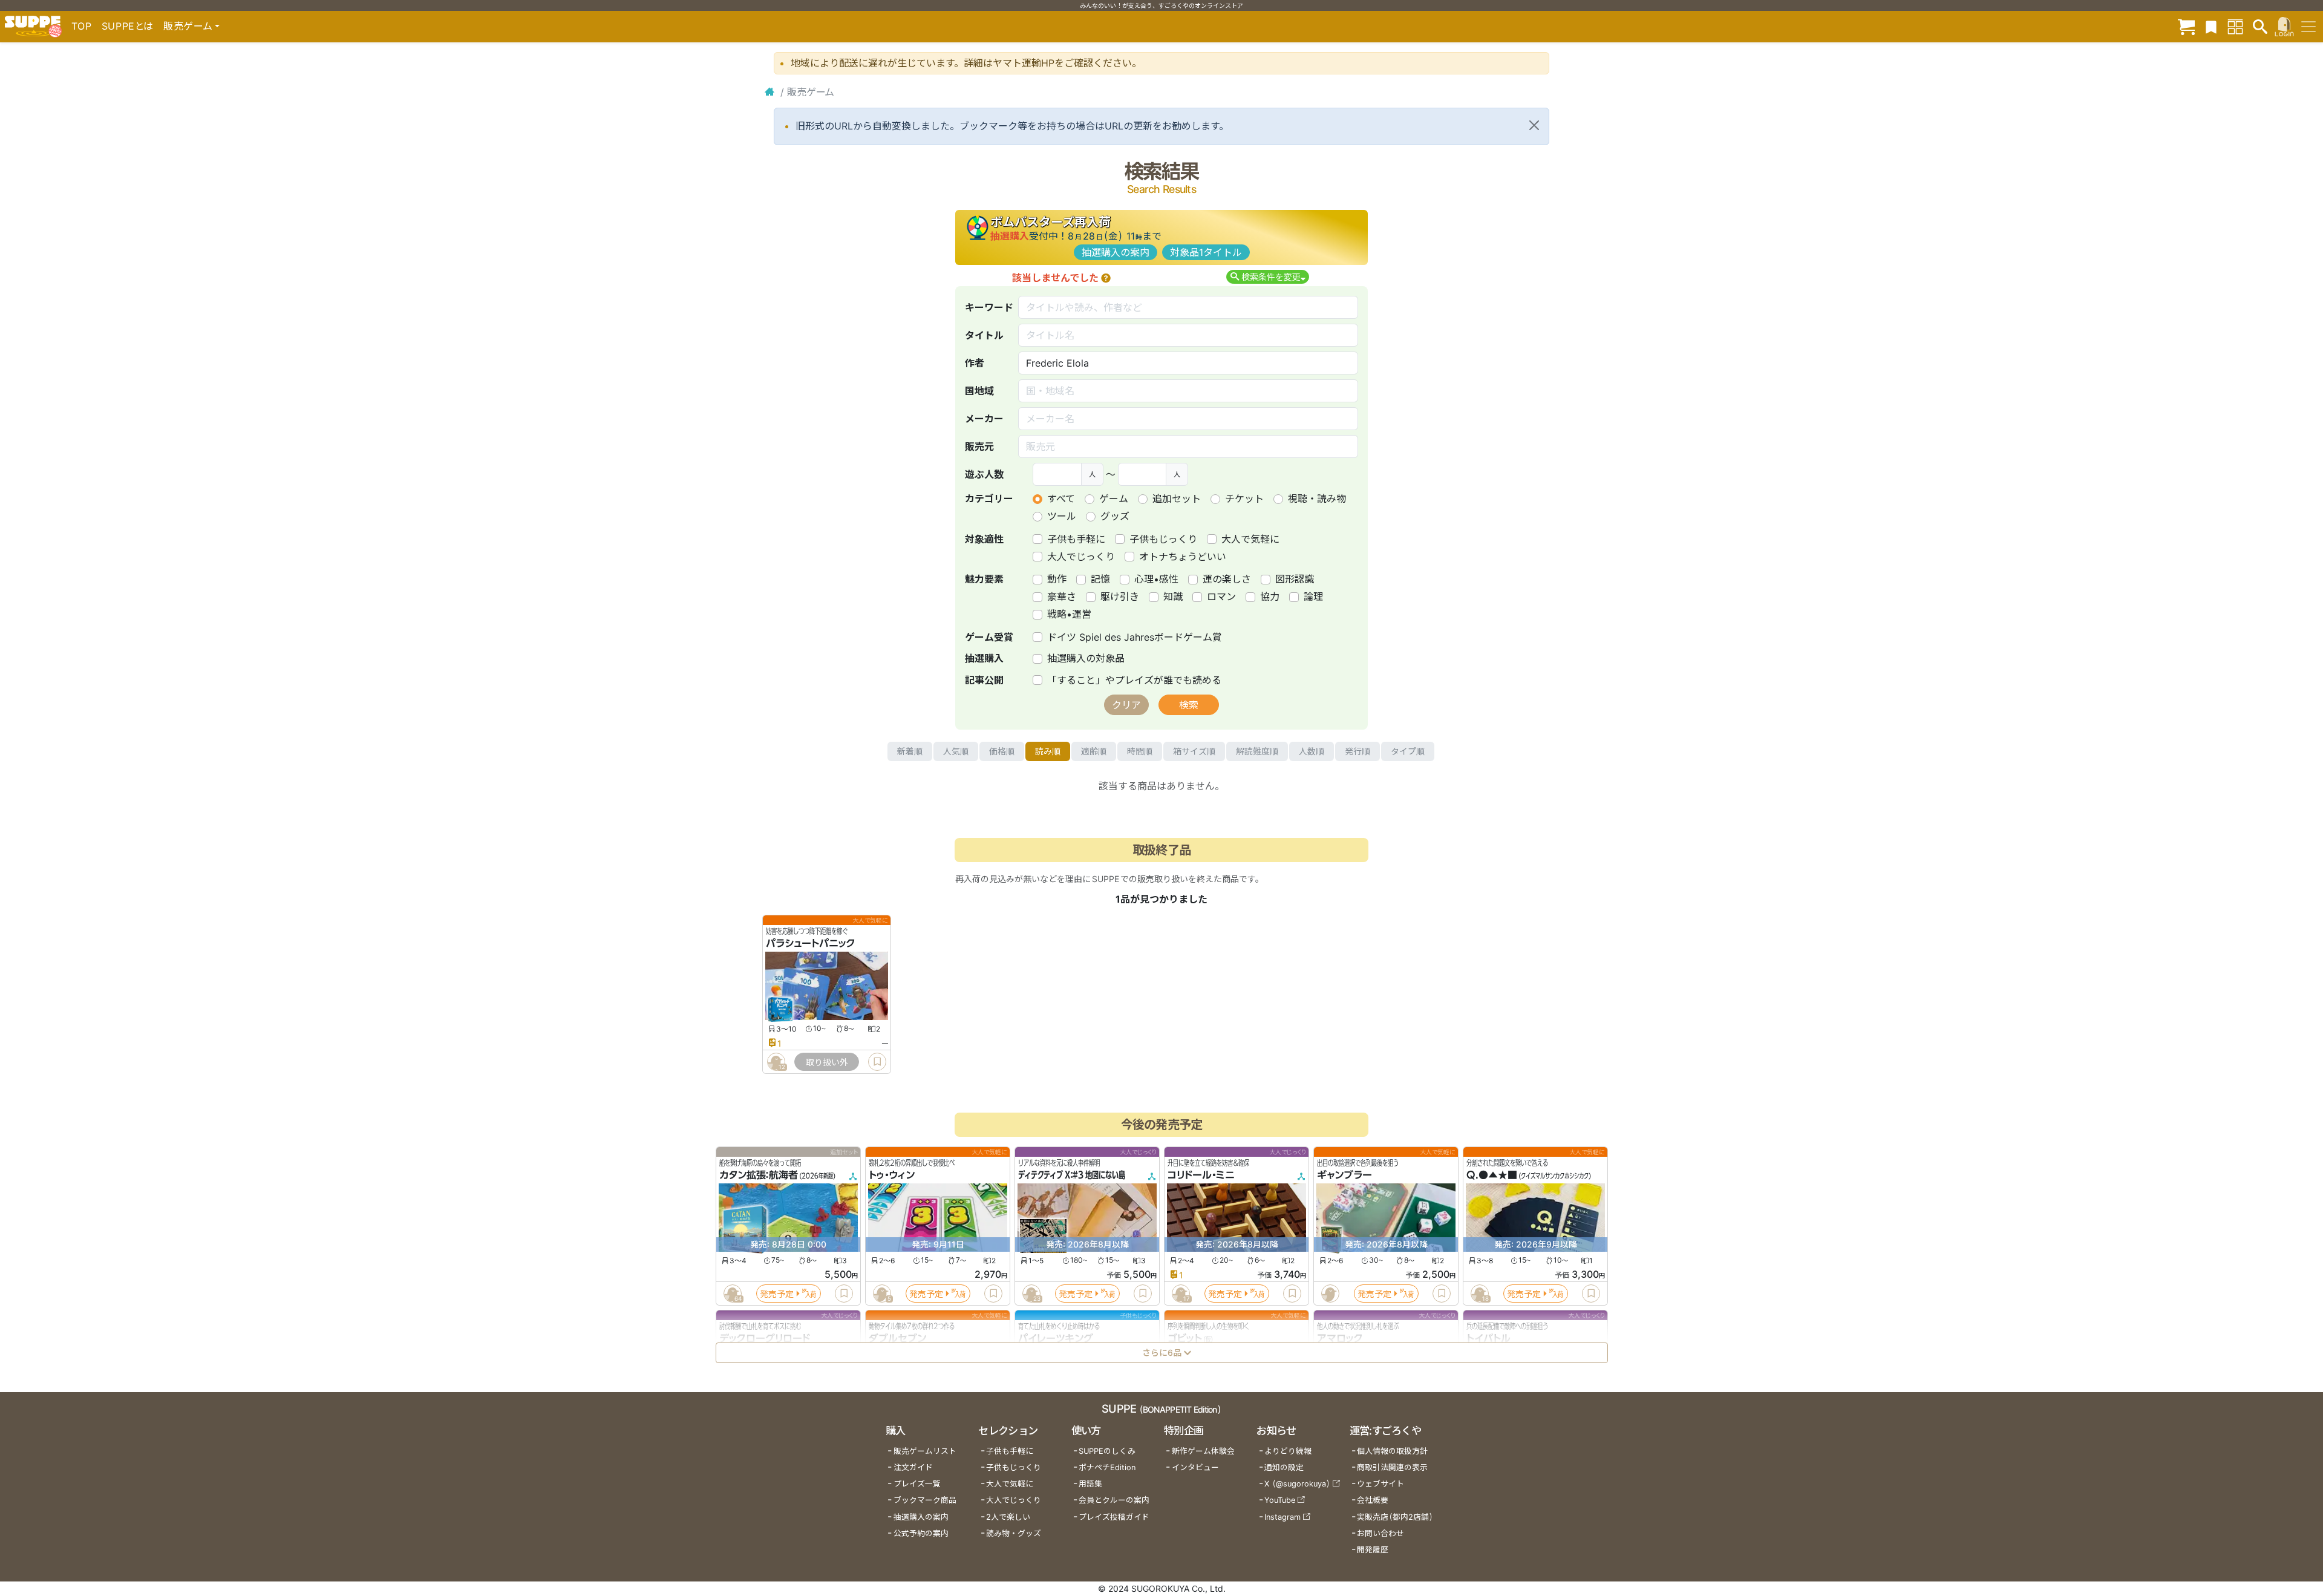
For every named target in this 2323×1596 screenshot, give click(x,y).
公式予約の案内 (921, 1533)
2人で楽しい (1008, 1517)
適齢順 (1094, 751)
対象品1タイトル (1206, 252)
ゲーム (1114, 499)
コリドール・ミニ (1201, 1175)
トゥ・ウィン (892, 1175)
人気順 (956, 751)
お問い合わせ (1380, 1533)
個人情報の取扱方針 (1392, 1451)
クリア (1126, 705)
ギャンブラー (1344, 1175)
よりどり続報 (1288, 1451)
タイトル (984, 335)
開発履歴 (1373, 1550)
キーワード (989, 307)
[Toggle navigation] (2308, 27)
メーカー (984, 419)
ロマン (1221, 597)
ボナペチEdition (1107, 1467)
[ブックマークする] (877, 1062)
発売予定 (777, 1294)
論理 (1313, 597)
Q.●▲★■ (1492, 1175)
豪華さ (1062, 597)
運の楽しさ (1227, 579)
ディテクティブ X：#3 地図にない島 (1072, 1175)
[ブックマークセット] (2211, 26)
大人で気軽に (1250, 539)
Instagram (1282, 1517)
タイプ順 (1408, 751)
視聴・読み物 (1317, 499)
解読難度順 (1257, 751)
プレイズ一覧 (917, 1484)
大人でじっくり (1081, 557)
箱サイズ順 (1194, 751)
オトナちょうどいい (1183, 557)
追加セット (1177, 499)
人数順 (1312, 751)
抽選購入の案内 (1116, 252)
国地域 (979, 391)
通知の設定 (1284, 1467)
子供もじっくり (1163, 539)
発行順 (1358, 751)
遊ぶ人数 (984, 474)
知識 (1173, 597)
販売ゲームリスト (925, 1451)
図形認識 (1295, 579)
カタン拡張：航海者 (759, 1175)
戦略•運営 (1069, 614)
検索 (1189, 705)
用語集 (1090, 1484)
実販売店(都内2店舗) (1395, 1517)
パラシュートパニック (811, 943)
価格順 (1002, 751)
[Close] (1534, 125)
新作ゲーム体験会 (1203, 1451)
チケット (1244, 499)
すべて (1061, 499)
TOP (82, 26)
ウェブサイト (1380, 1484)
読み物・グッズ (1014, 1533)
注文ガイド (913, 1467)
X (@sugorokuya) (1297, 1484)
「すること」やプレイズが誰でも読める (1134, 680)
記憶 (1100, 579)
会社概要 (1373, 1500)
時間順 (1140, 751)
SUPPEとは (128, 26)
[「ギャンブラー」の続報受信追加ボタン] (1330, 1293)
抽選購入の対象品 (1086, 658)
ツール (1062, 516)
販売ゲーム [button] (188, 26)
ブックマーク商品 (925, 1500)
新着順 (910, 751)
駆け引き (1120, 597)
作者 (975, 363)
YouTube (1280, 1500)
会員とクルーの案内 (1114, 1500)
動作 (1057, 579)
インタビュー (1195, 1467)
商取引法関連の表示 (1392, 1467)
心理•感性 (1156, 579)
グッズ (1115, 516)
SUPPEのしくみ (1107, 1451)
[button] (1106, 278)
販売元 (979, 446)
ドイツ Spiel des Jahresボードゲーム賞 (1135, 637)
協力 (1270, 597)
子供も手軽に (1076, 539)
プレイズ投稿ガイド (1114, 1517)
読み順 (1048, 751)
